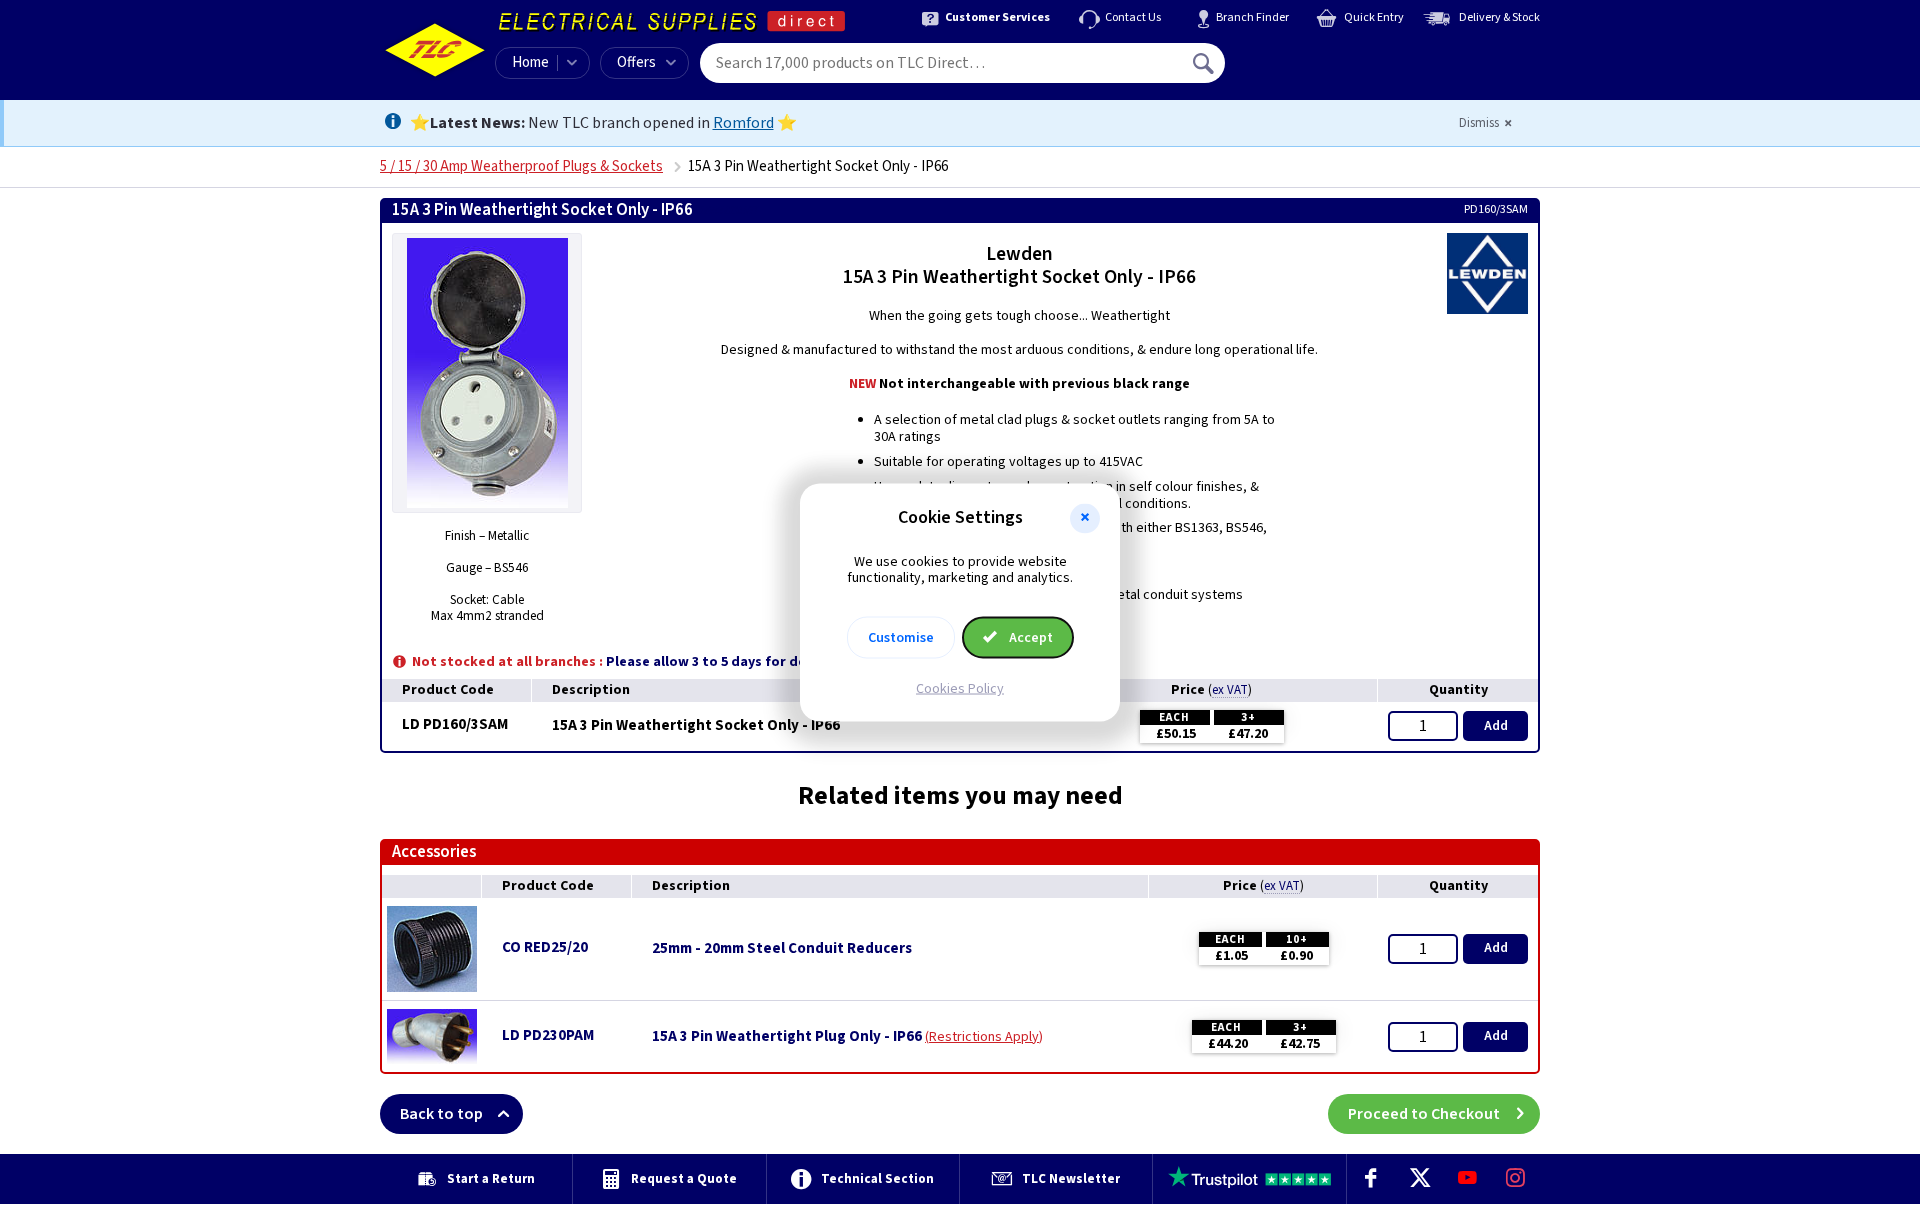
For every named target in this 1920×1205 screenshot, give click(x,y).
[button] (1085, 518)
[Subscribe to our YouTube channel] (1467, 1179)
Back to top (441, 1114)
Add (1496, 726)
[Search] (1205, 63)
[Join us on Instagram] (1516, 1179)
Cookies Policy (960, 689)
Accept (1029, 638)
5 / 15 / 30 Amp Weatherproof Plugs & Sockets (521, 166)
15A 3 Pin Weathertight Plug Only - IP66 (787, 1037)
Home (530, 62)
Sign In (1331, 56)
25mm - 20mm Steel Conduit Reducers (782, 949)
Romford (743, 123)
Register (1316, 70)
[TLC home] (435, 50)
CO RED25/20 (545, 947)
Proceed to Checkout (1424, 1114)
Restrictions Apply (984, 1037)
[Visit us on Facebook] (1371, 1179)
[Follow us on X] (1419, 1179)
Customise (901, 638)
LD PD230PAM (548, 1035)
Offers (636, 62)
